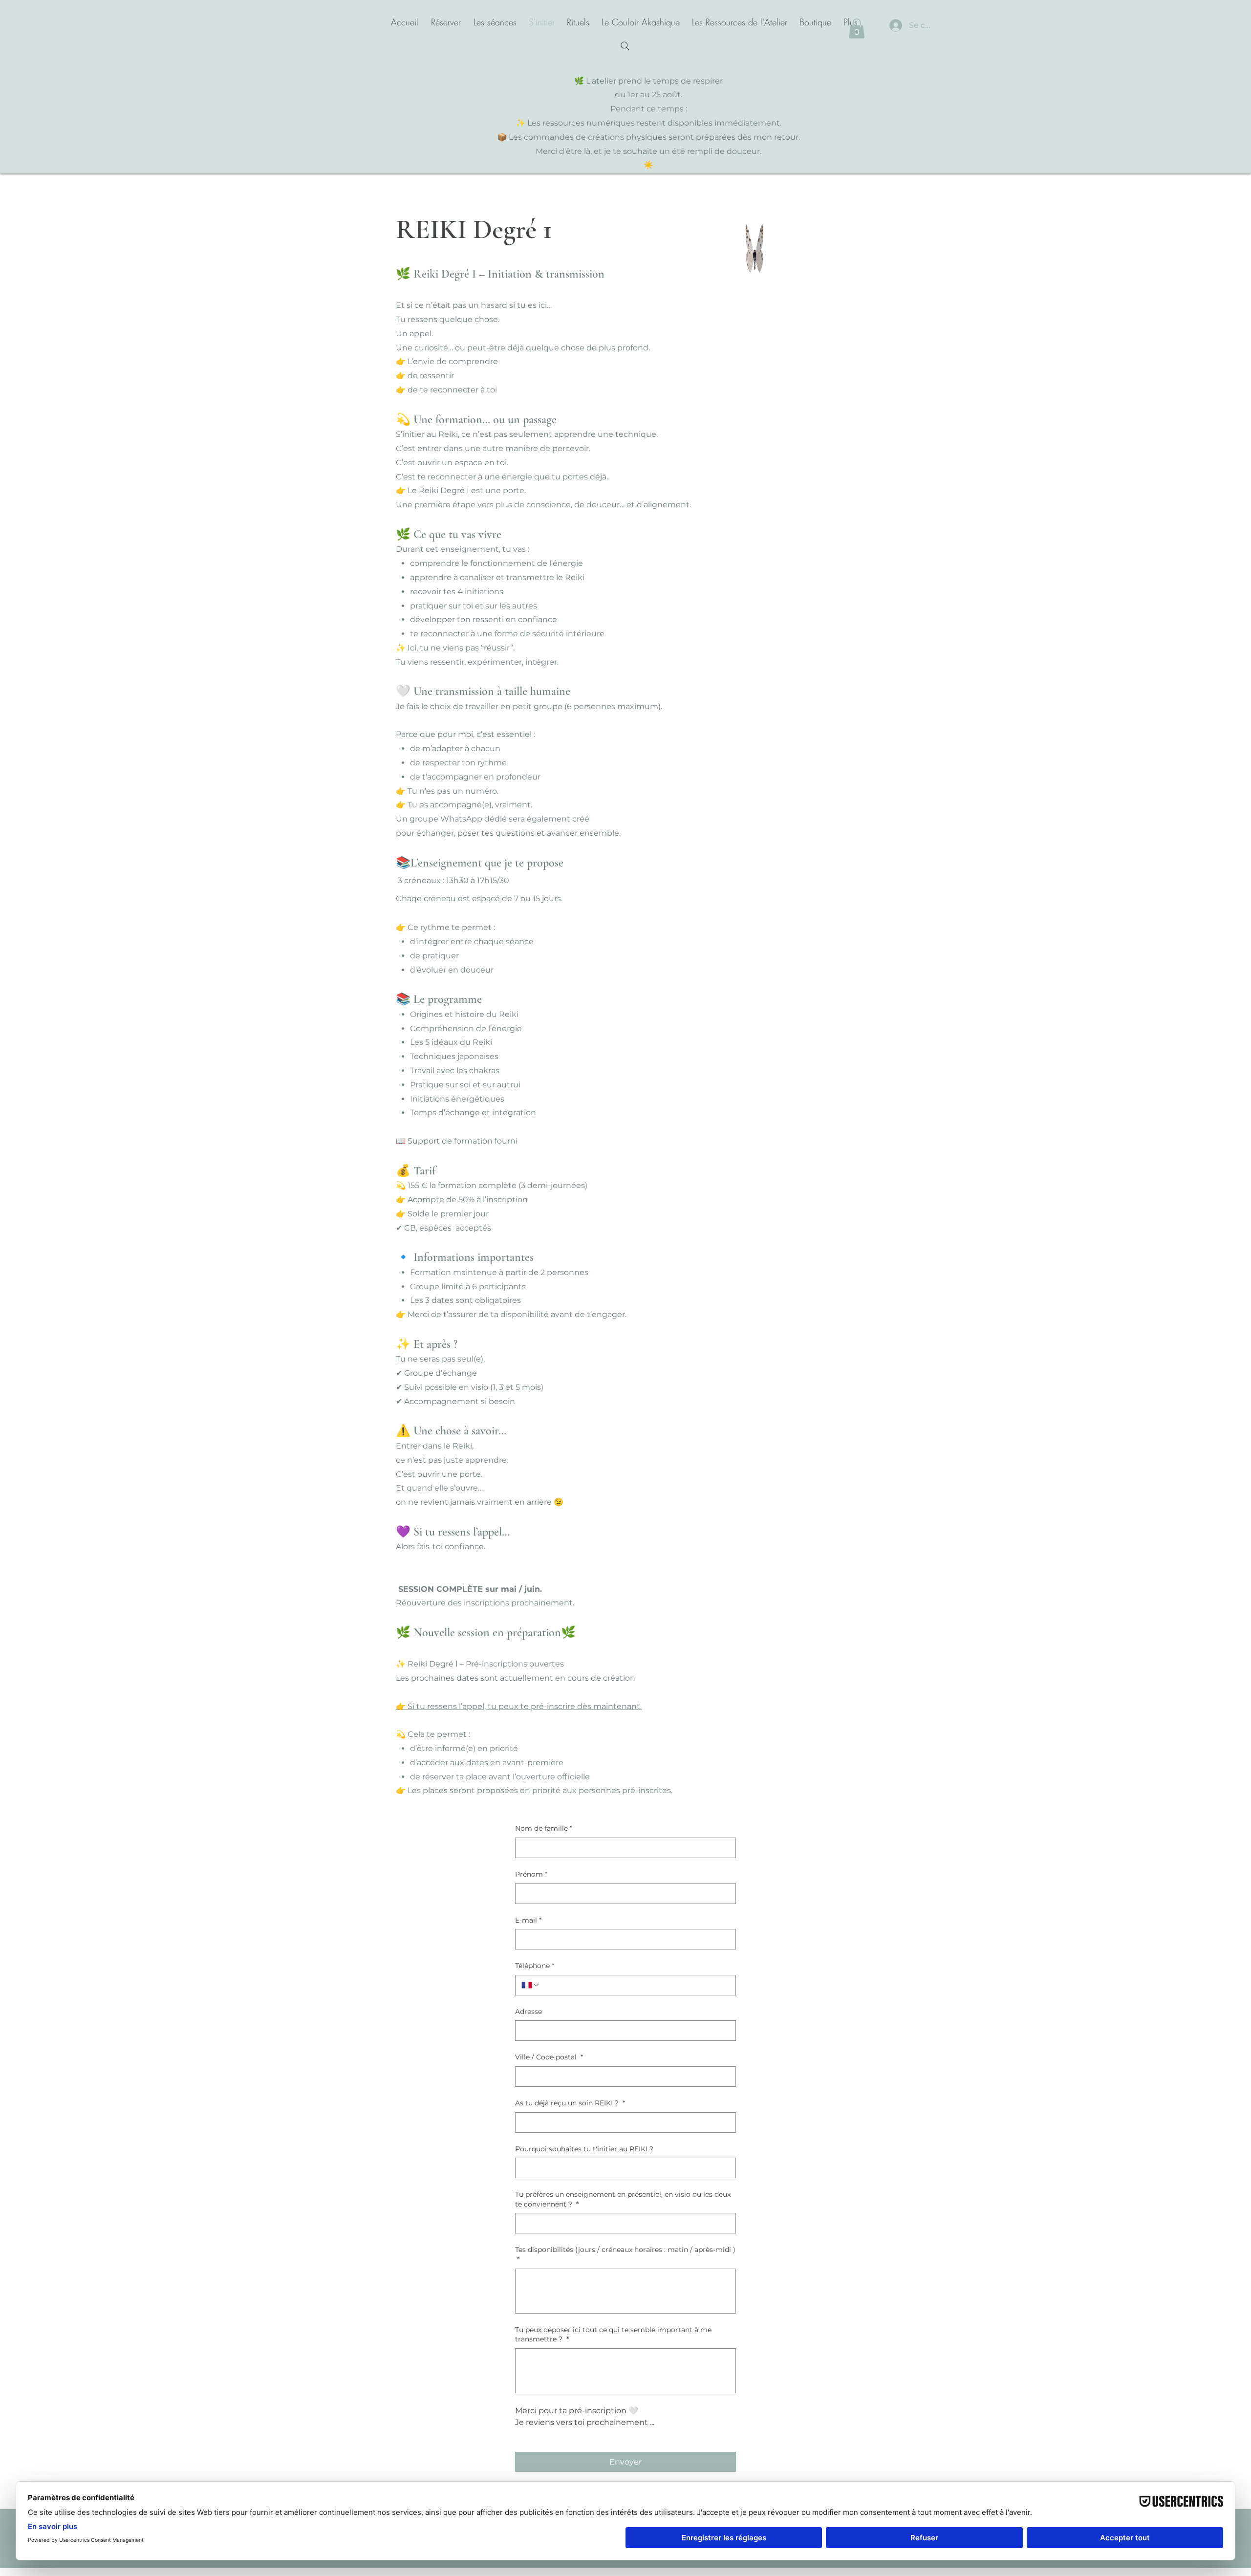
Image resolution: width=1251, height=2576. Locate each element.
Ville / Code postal (549, 2057)
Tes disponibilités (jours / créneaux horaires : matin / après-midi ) (625, 2254)
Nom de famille (544, 1828)
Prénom (531, 1874)
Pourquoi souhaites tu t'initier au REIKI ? (584, 2149)
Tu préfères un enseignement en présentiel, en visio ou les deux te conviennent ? (623, 2199)
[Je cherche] (625, 46)
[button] (857, 29)
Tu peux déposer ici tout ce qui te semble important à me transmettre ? (613, 2335)
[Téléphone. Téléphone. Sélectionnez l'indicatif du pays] (531, 1985)
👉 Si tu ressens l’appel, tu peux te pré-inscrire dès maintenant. (519, 1706)
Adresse (528, 2012)
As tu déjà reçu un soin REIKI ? (570, 2103)
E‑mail (528, 1920)
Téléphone (535, 1966)
